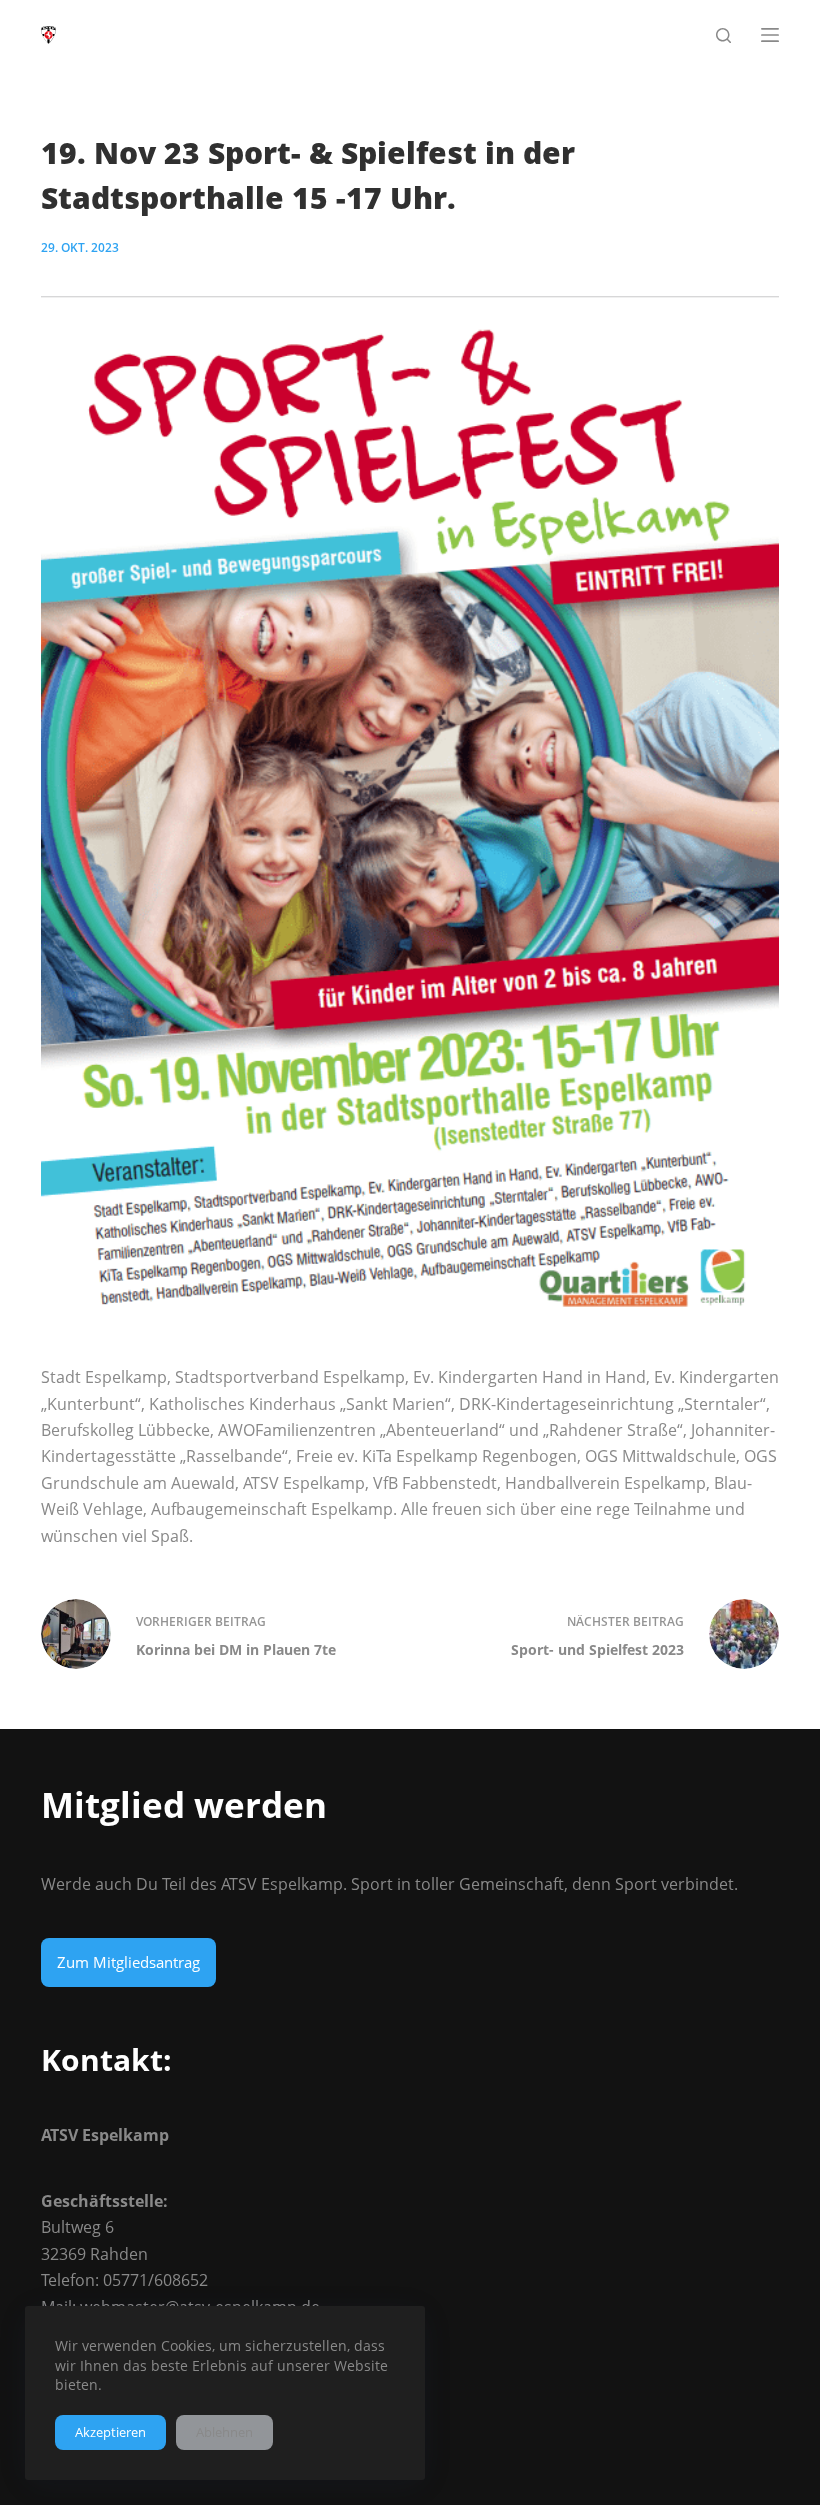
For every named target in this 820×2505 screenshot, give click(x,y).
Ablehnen (224, 2432)
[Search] (723, 35)
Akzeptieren (110, 2432)
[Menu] (770, 35)
